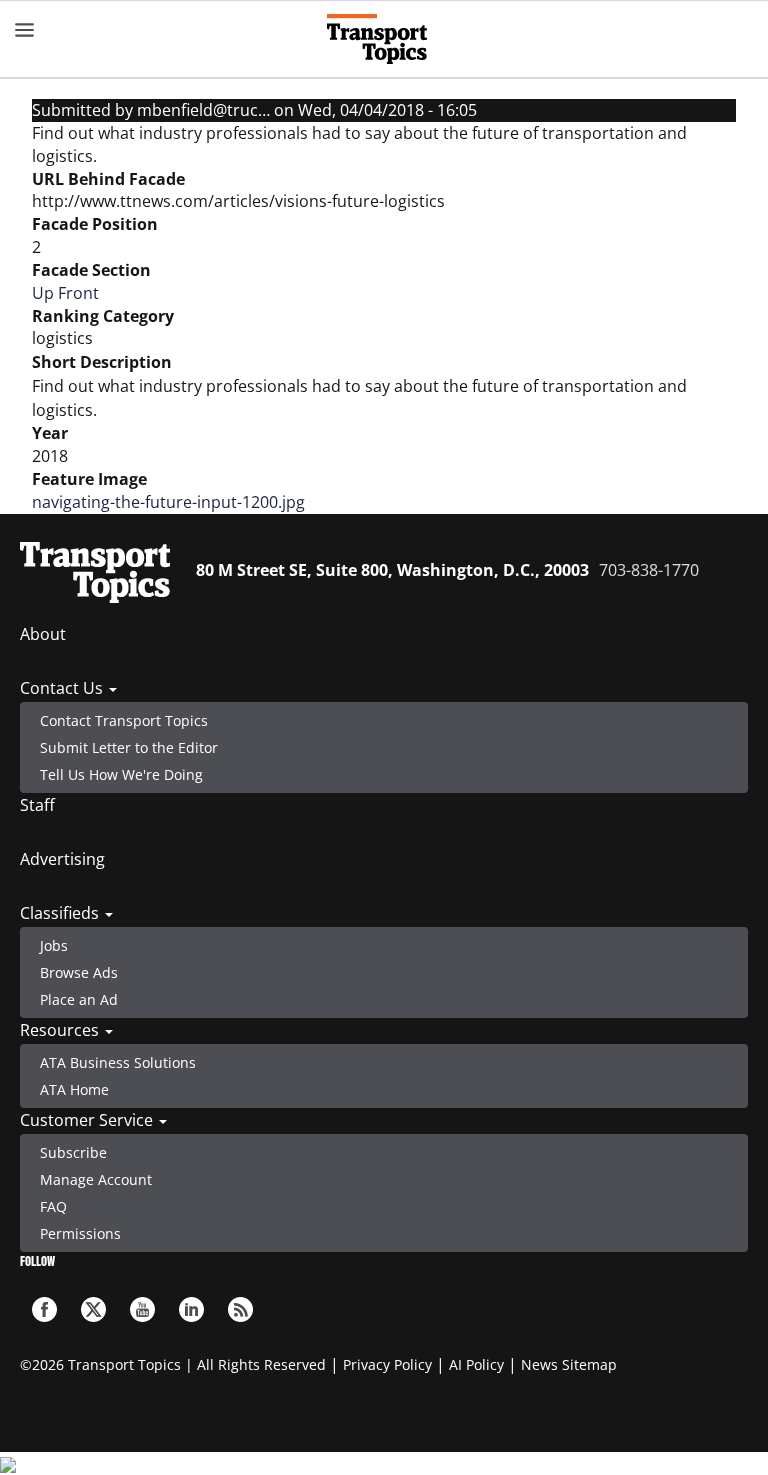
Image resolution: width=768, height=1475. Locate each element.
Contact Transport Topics (124, 720)
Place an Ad (79, 999)
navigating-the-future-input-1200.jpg (168, 502)
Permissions (80, 1233)
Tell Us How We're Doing (121, 774)
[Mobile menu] (25, 30)
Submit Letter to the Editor (129, 747)
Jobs (54, 945)
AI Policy (476, 1364)
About (43, 634)
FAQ (53, 1206)
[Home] (384, 39)
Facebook (44, 1309)
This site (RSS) (240, 1309)
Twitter (93, 1309)
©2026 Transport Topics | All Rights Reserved (173, 1364)
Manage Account (96, 1179)
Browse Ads (79, 972)
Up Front (65, 293)
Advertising (62, 859)
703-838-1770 (649, 570)
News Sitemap (569, 1364)
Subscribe (73, 1152)
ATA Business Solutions (118, 1062)
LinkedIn (191, 1309)
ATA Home (74, 1089)
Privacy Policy (387, 1364)
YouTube (142, 1309)
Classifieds (61, 913)
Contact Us (63, 688)
